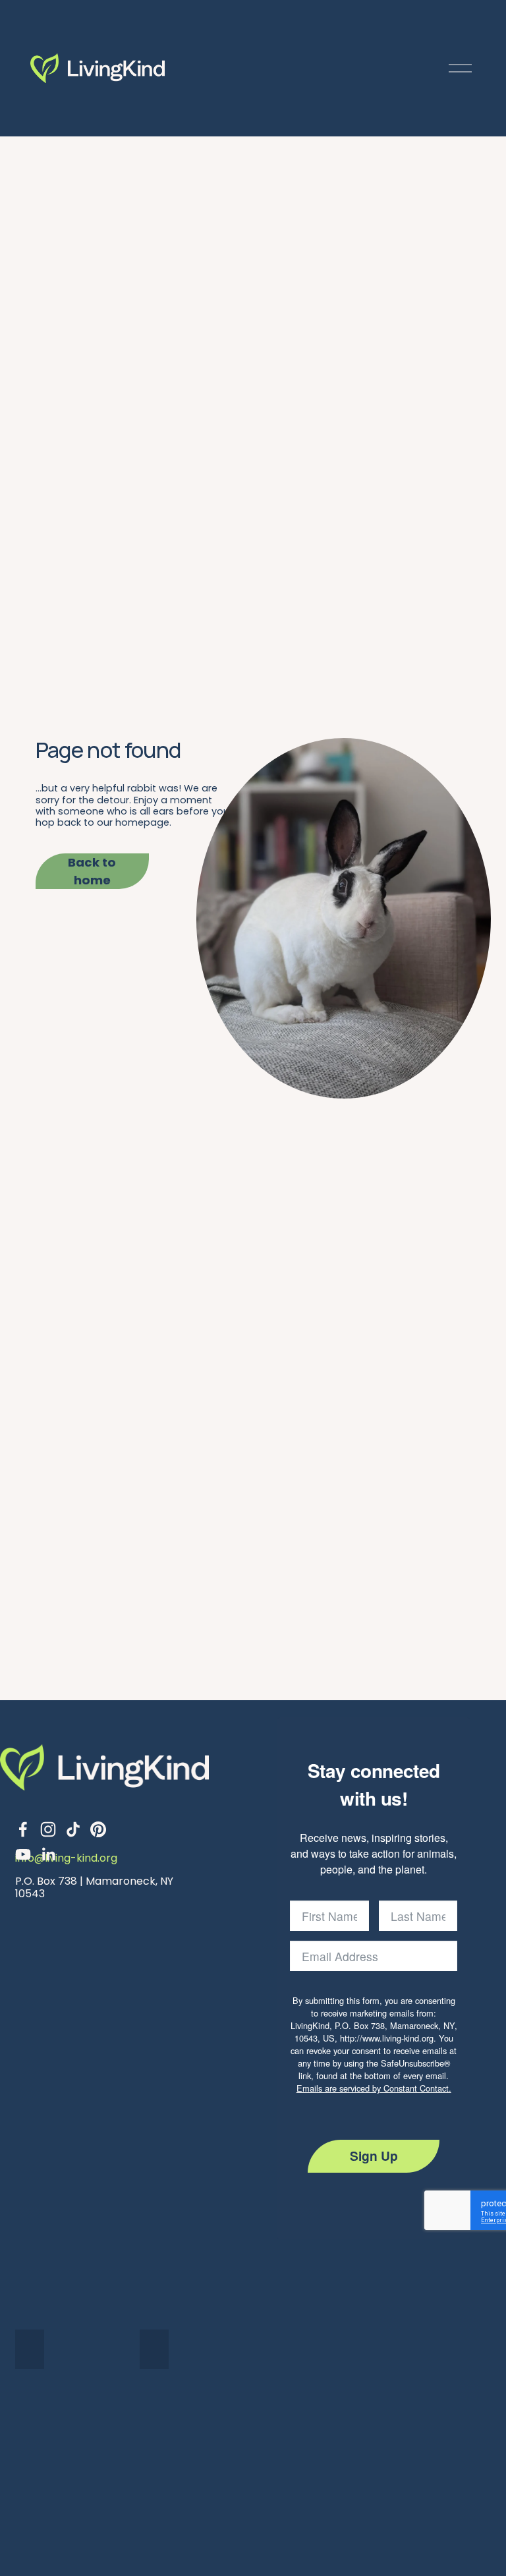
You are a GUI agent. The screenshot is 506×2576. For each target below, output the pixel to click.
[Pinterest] (98, 1829)
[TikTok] (73, 1829)
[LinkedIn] (48, 1854)
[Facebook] (23, 1829)
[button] (30, 2349)
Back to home (92, 871)
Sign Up (374, 2156)
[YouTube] (23, 1854)
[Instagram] (48, 1829)
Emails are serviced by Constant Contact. (374, 2088)
